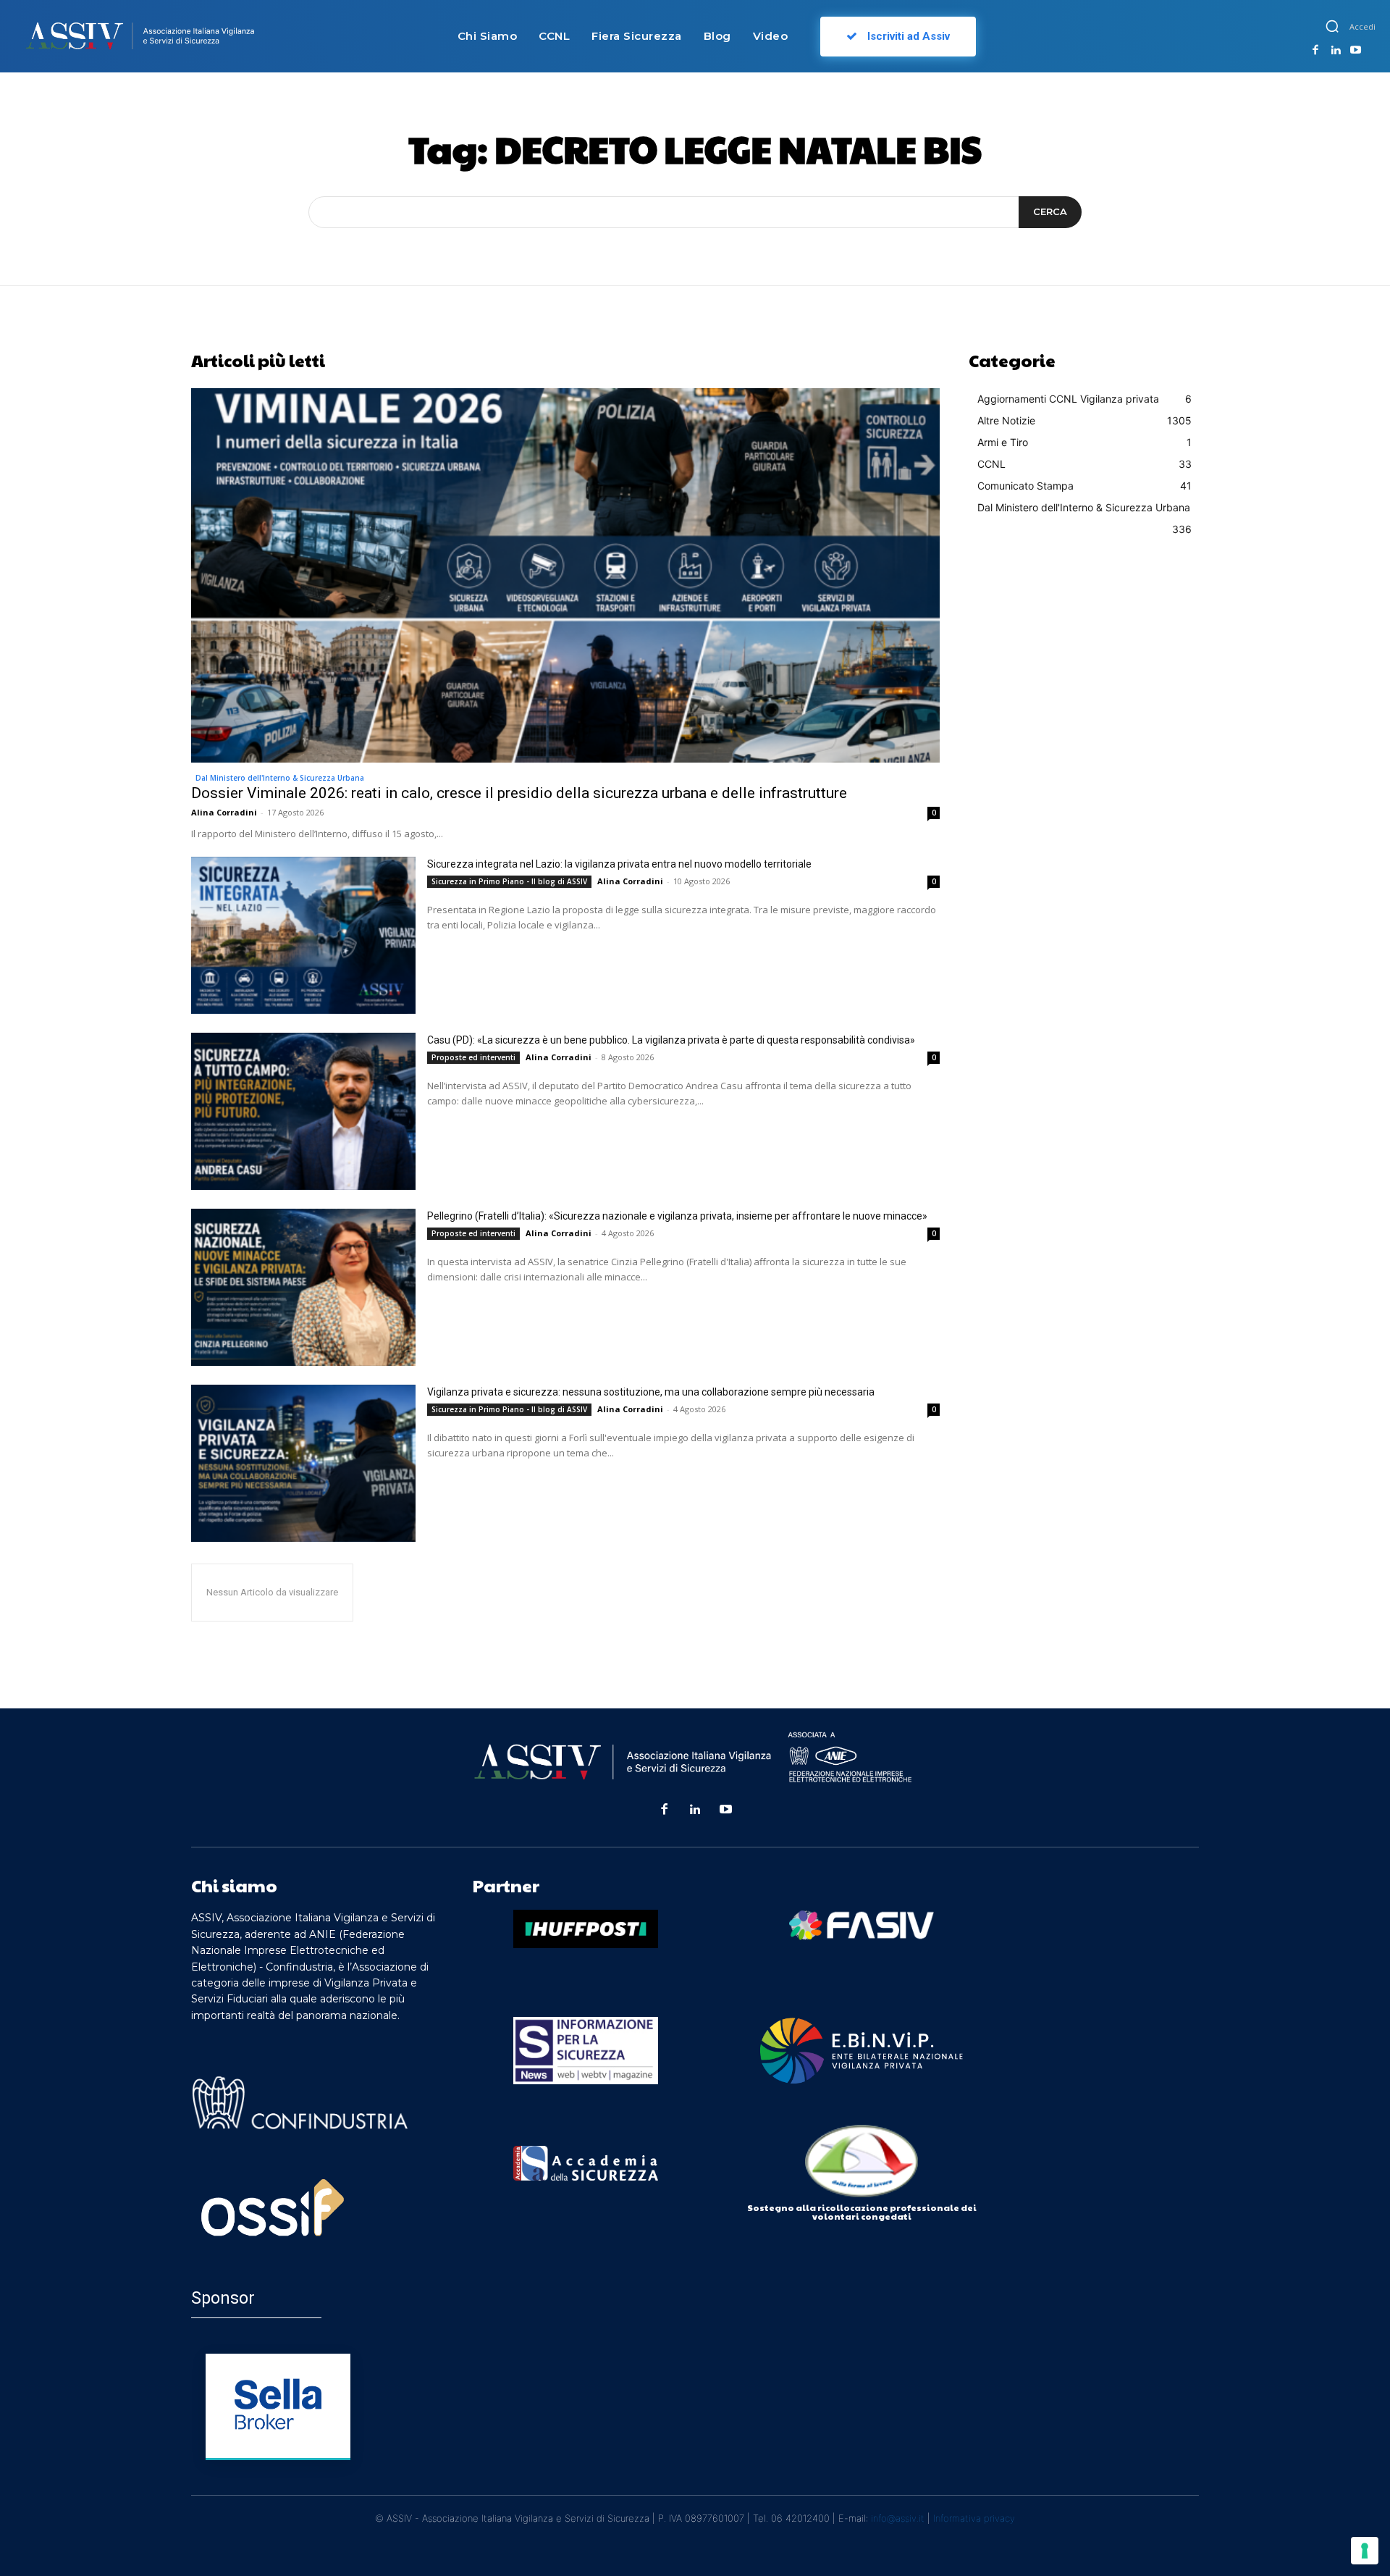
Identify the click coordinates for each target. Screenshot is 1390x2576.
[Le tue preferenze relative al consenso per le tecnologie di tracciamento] (1365, 2551)
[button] (1332, 26)
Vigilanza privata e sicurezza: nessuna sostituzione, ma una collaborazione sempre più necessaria (651, 1392)
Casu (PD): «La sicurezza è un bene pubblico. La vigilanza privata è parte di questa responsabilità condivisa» (671, 1040)
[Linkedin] (1336, 51)
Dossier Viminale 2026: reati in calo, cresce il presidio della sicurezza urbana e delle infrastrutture (519, 793)
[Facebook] (1315, 51)
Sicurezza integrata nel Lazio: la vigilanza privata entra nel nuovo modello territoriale (619, 864)
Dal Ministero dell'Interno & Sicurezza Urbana (280, 778)
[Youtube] (1355, 51)
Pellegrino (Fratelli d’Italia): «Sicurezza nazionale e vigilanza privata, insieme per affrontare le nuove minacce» (677, 1216)
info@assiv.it (898, 2518)
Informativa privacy (974, 2518)
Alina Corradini (224, 812)
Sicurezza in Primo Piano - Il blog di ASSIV (509, 881)
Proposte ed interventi (473, 1057)
